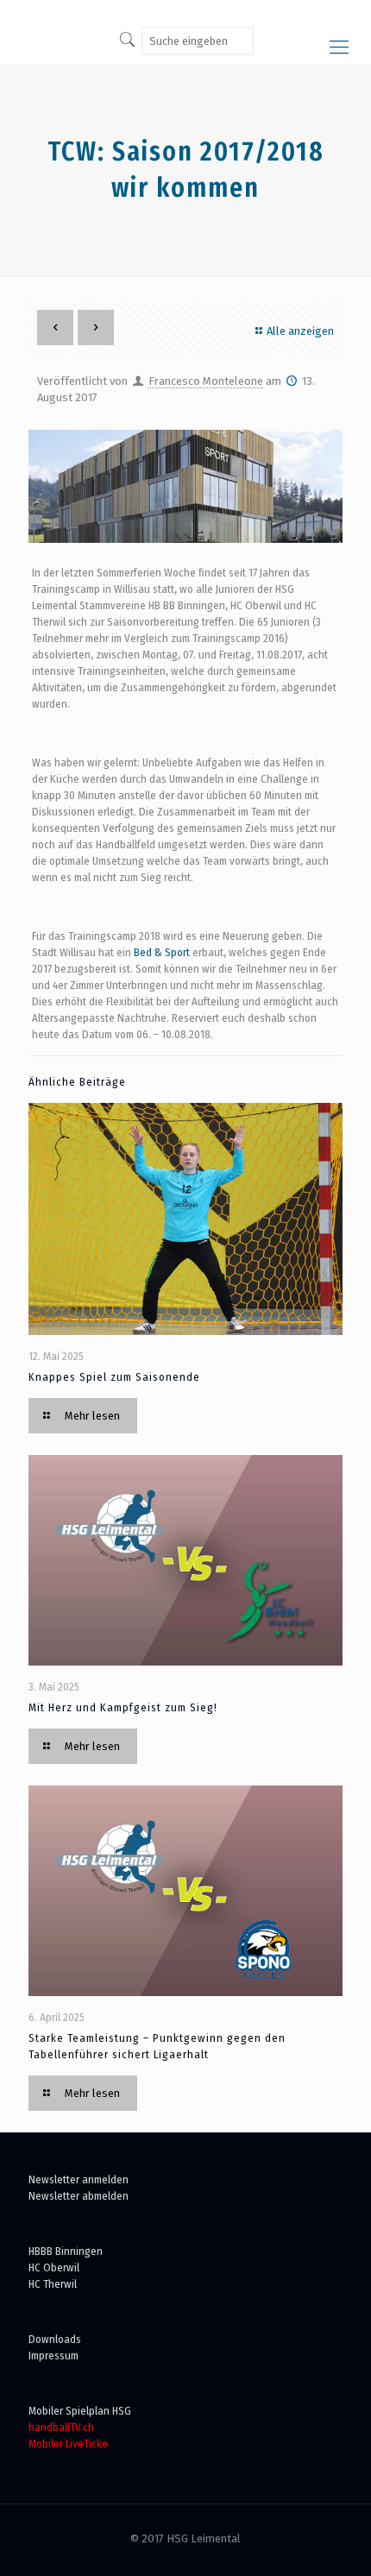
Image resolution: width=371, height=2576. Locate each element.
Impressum (53, 2356)
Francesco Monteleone (206, 381)
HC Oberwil (54, 2267)
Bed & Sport (162, 952)
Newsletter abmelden (79, 2196)
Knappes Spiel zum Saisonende (114, 1377)
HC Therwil (53, 2284)
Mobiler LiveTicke (68, 2444)
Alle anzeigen (300, 331)
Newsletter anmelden (79, 2179)
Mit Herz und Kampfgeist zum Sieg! (123, 1707)
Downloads (55, 2339)
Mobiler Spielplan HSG (80, 2411)
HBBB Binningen (66, 2251)
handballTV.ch (61, 2427)
